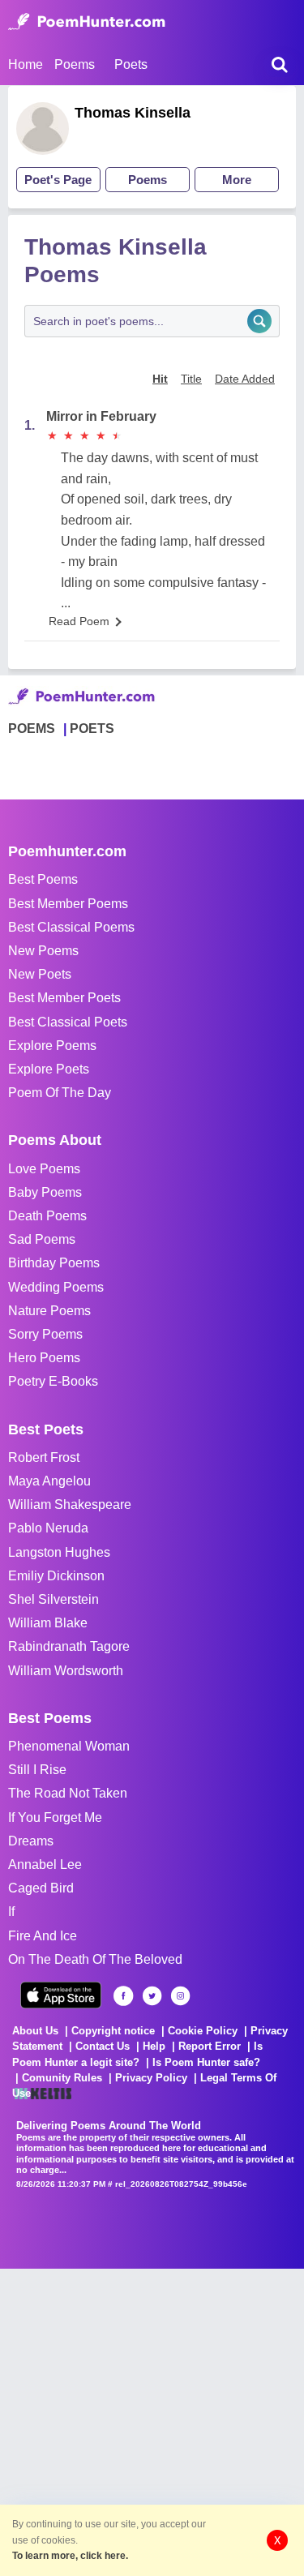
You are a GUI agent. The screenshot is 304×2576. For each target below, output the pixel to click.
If (11, 1912)
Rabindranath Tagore (69, 1646)
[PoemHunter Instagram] (180, 1996)
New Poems (43, 951)
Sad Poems (42, 1239)
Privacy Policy (151, 2078)
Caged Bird (41, 1888)
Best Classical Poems (71, 927)
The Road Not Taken (68, 1793)
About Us (35, 2031)
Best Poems (43, 879)
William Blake (48, 1623)
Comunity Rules (62, 2078)
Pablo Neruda (48, 1528)
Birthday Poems (54, 1263)
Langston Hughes (59, 1552)
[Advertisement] (152, 2421)
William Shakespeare (70, 1504)
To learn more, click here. (70, 2556)
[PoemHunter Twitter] (152, 1996)
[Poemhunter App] (61, 1995)
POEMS (32, 729)
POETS (92, 729)
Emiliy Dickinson (56, 1576)
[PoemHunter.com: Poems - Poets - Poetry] (87, 22)
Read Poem (79, 621)
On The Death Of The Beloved (95, 1959)
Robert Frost (44, 1457)
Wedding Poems (56, 1287)
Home (26, 64)
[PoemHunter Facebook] (124, 1996)
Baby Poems (45, 1192)
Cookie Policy (203, 2031)
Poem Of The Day (60, 1093)
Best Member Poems (68, 904)
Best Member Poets (64, 998)
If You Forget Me (55, 1817)
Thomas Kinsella (133, 113)
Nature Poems (49, 1311)
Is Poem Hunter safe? (206, 2062)
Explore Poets (49, 1069)
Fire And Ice (43, 1936)
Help (154, 2046)
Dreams (31, 1841)
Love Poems (44, 1169)
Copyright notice (113, 2031)
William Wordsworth (66, 1671)
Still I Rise (37, 1770)
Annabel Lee (45, 1864)
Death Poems (47, 1216)
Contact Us (103, 2046)
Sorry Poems (45, 1334)
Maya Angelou (49, 1481)
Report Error (210, 2046)
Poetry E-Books (53, 1381)
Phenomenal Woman (69, 1746)
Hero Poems (44, 1358)
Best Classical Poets (68, 1022)
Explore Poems (52, 1046)
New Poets (40, 974)
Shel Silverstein (54, 1599)
